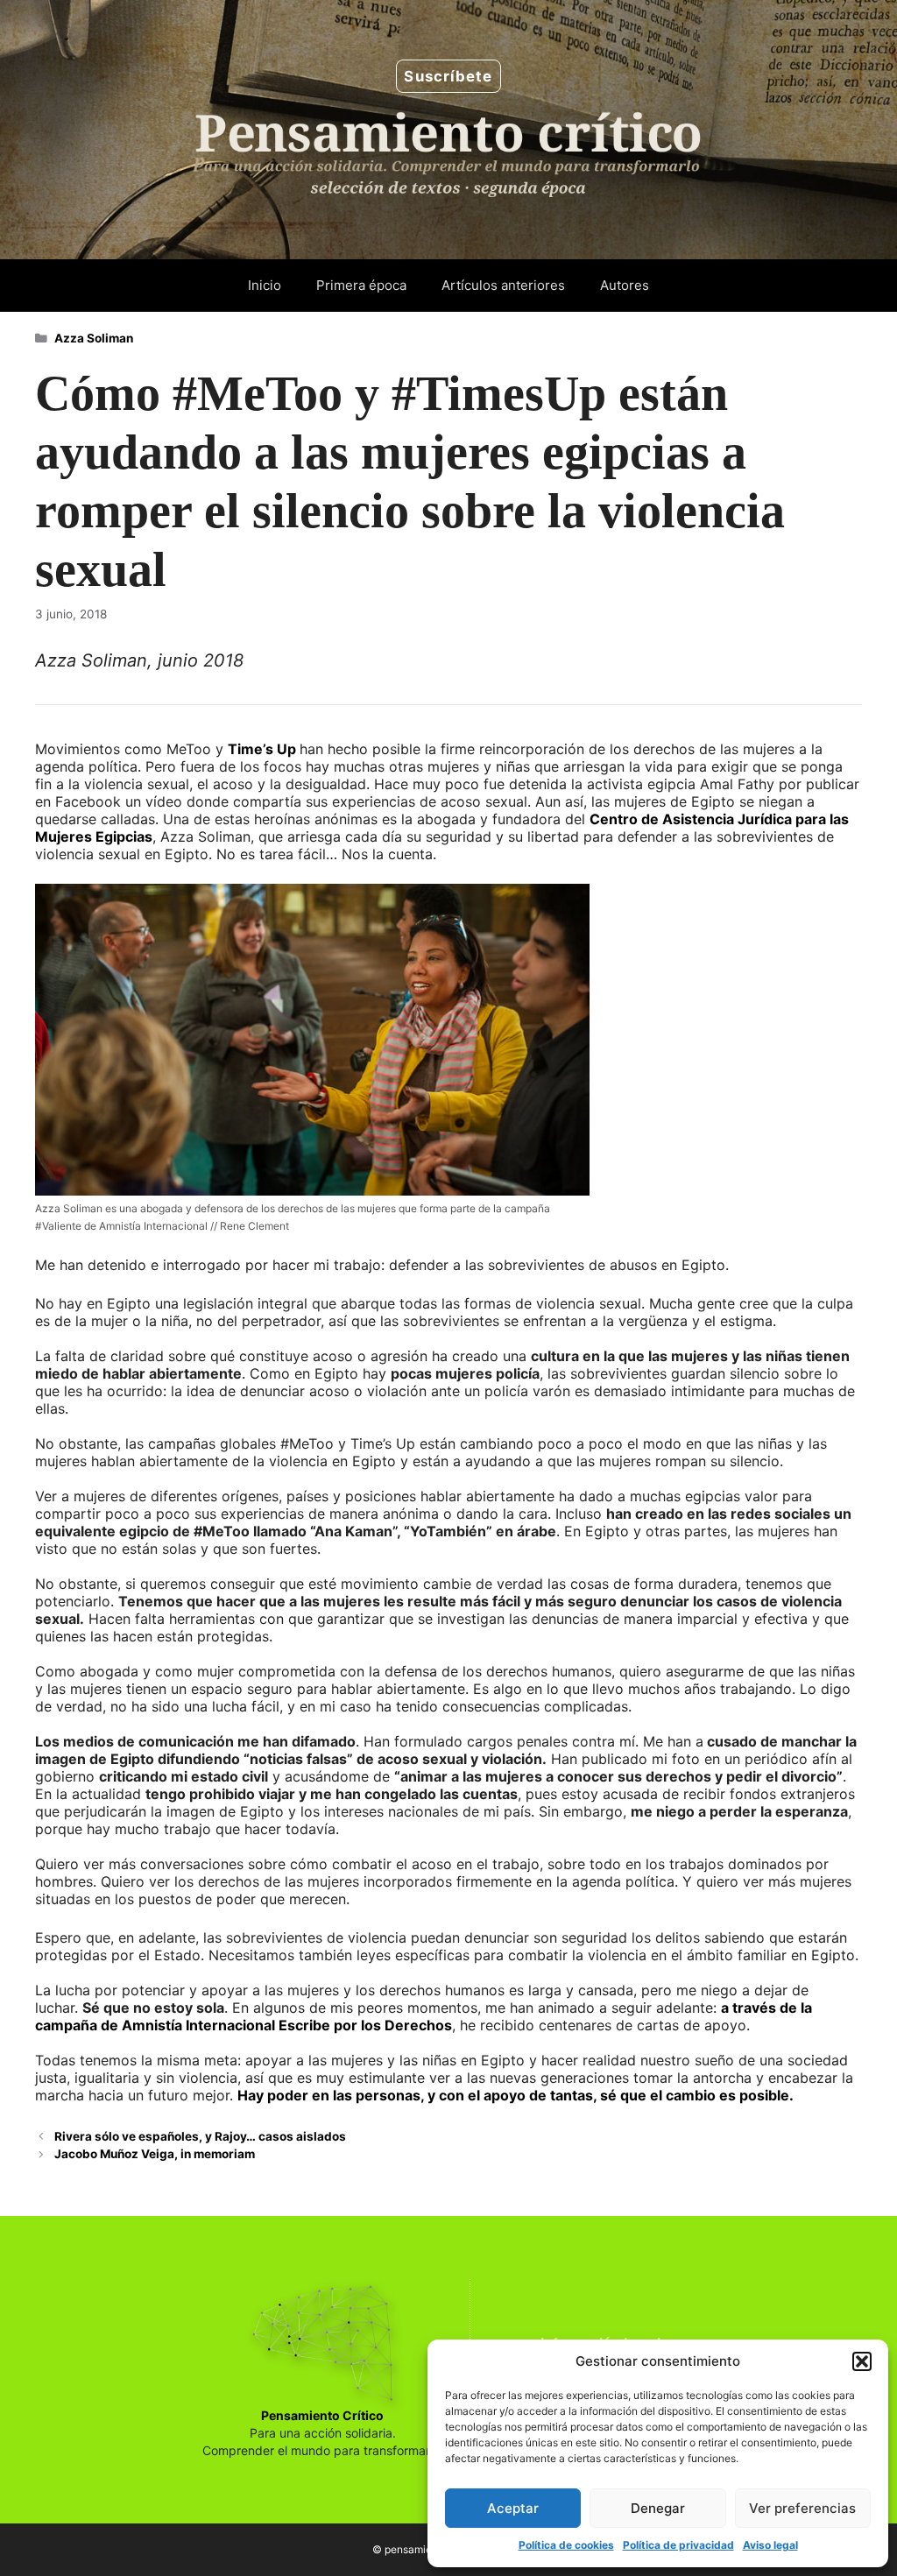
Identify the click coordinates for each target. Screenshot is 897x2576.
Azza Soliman (94, 338)
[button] (862, 2361)
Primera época (361, 285)
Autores (625, 285)
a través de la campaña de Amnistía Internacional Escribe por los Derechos (424, 2016)
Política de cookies (566, 2545)
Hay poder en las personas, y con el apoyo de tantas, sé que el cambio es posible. (516, 2095)
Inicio (265, 285)
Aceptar (513, 2508)
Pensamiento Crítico (322, 2415)
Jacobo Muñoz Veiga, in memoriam (155, 2154)
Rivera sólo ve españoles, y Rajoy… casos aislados (200, 2136)
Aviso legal (770, 2545)
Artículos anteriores (503, 285)
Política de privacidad (678, 2545)
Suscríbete (448, 76)
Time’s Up (264, 749)
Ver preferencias (802, 2508)
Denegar (658, 2508)
